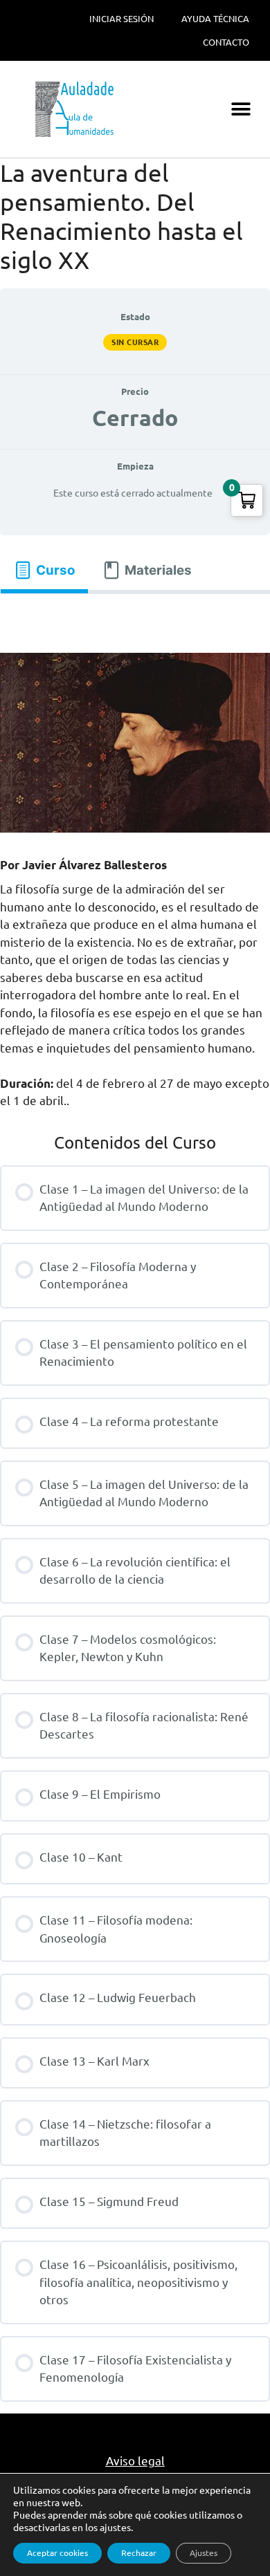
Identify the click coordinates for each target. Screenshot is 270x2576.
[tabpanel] (135, 618)
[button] (241, 110)
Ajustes (204, 2553)
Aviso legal (135, 2461)
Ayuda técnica (215, 19)
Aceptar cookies (57, 2553)
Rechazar (139, 2553)
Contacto (226, 42)
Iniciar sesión (121, 19)
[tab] (44, 570)
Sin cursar (135, 342)
